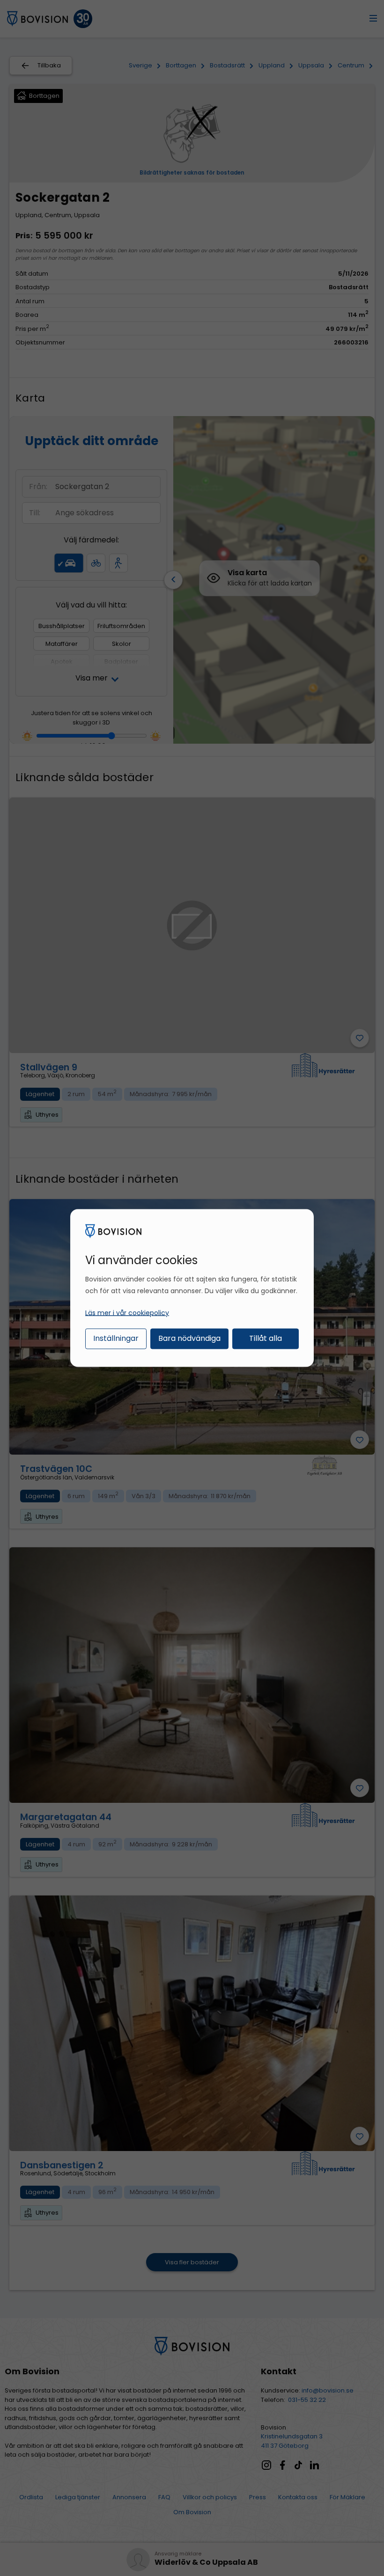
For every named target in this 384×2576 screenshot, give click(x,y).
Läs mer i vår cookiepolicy (127, 1312)
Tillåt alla (266, 1338)
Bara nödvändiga (189, 1338)
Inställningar (116, 1338)
